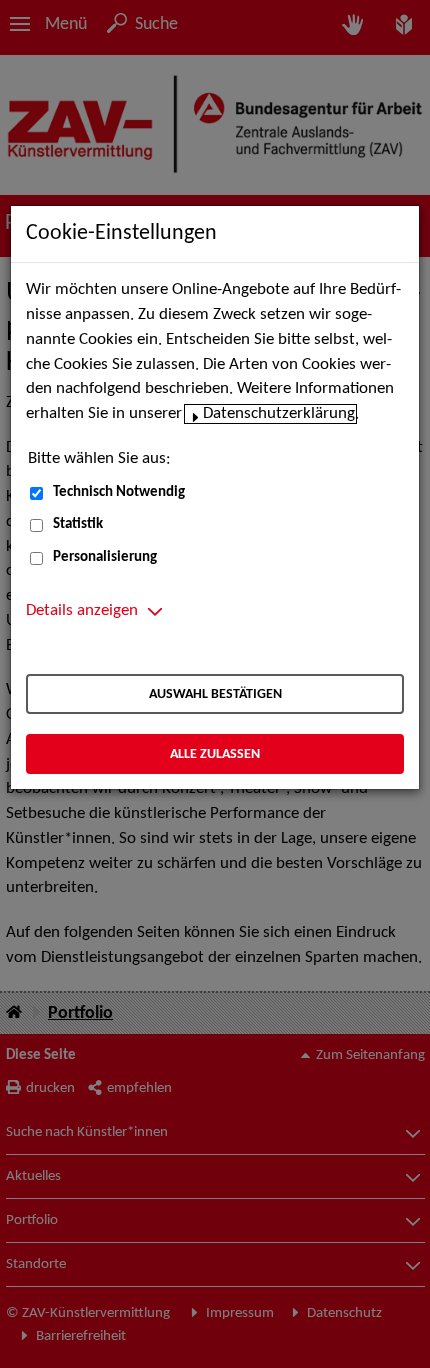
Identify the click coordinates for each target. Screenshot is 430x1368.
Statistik (78, 524)
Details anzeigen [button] (82, 611)
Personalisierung (105, 557)
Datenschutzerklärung (279, 414)
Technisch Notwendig (119, 492)
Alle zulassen (215, 754)
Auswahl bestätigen (215, 694)
